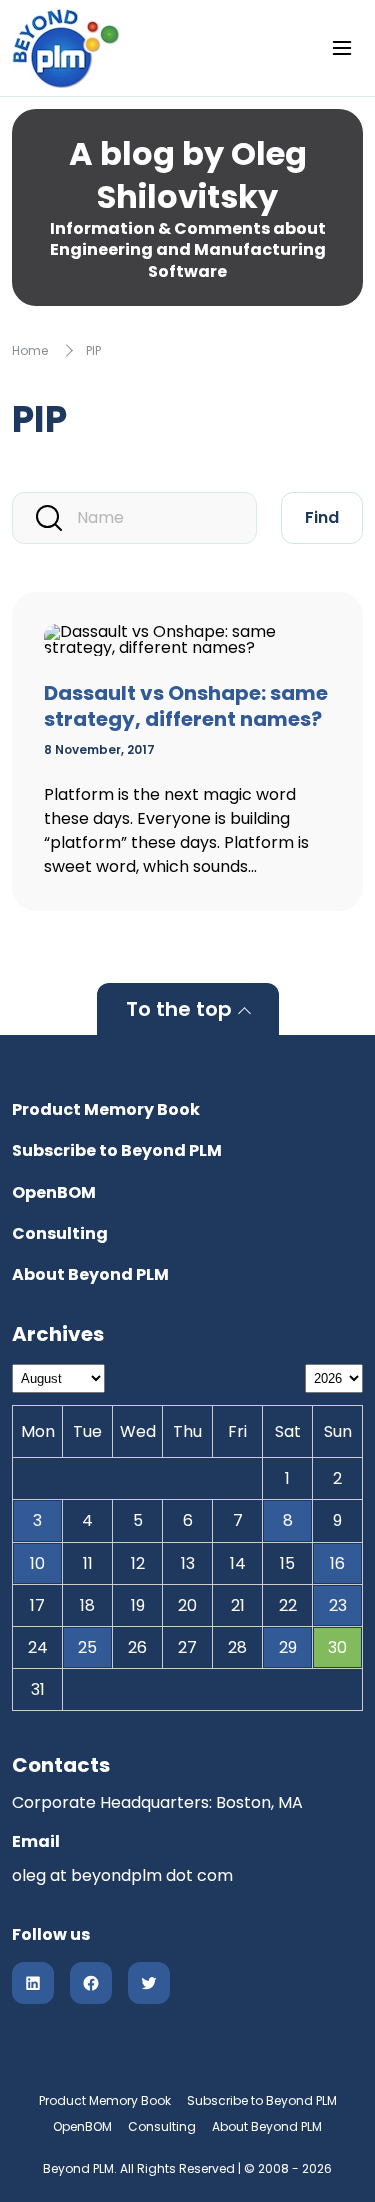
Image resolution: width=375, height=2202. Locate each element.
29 (288, 1647)
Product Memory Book (106, 1109)
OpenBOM (54, 1192)
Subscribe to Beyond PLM (117, 1150)
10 (37, 1563)
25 (87, 1647)
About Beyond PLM (90, 1274)
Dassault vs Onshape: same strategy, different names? (186, 706)
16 (337, 1563)
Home (30, 350)
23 (338, 1605)
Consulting (60, 1233)
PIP (93, 350)
